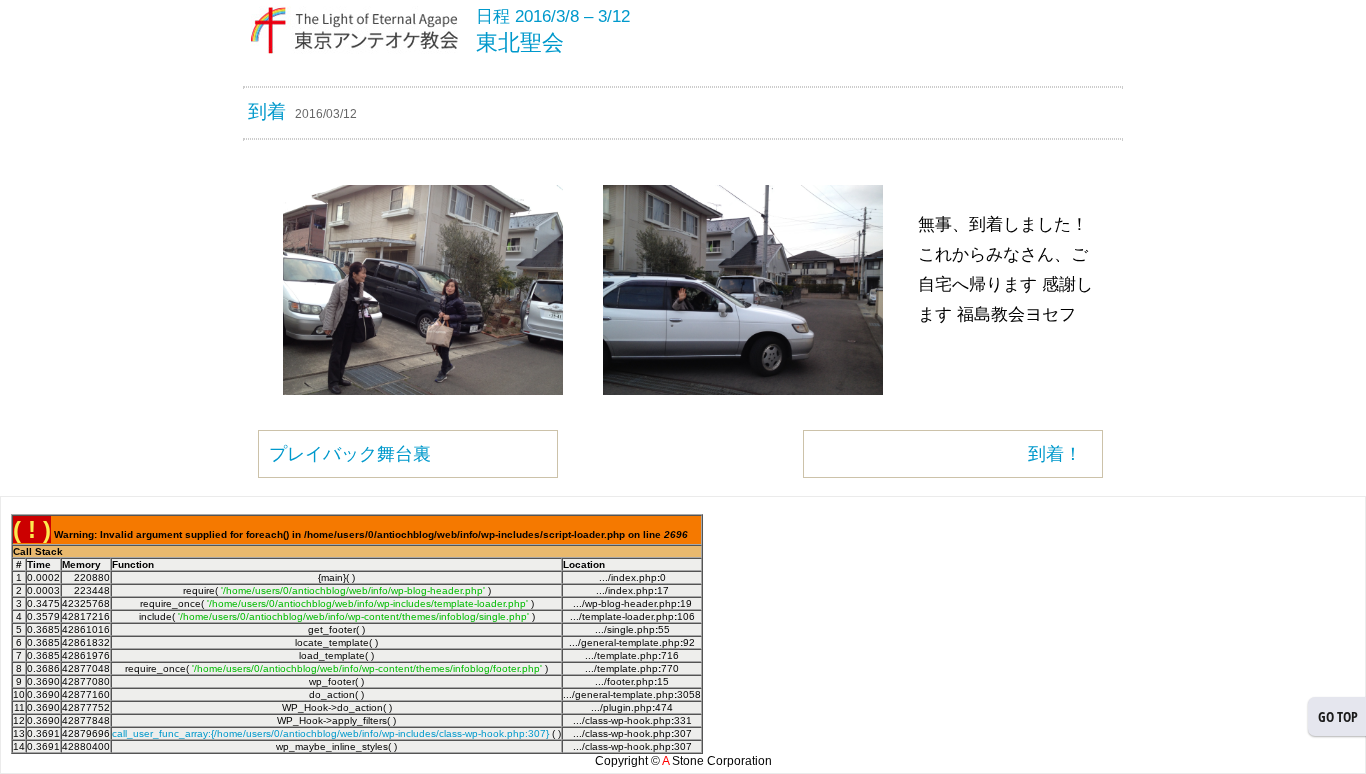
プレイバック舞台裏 (350, 454)
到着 (267, 111)
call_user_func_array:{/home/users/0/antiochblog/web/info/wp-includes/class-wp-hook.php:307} (330, 733)
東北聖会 (520, 42)
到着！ (1055, 454)
